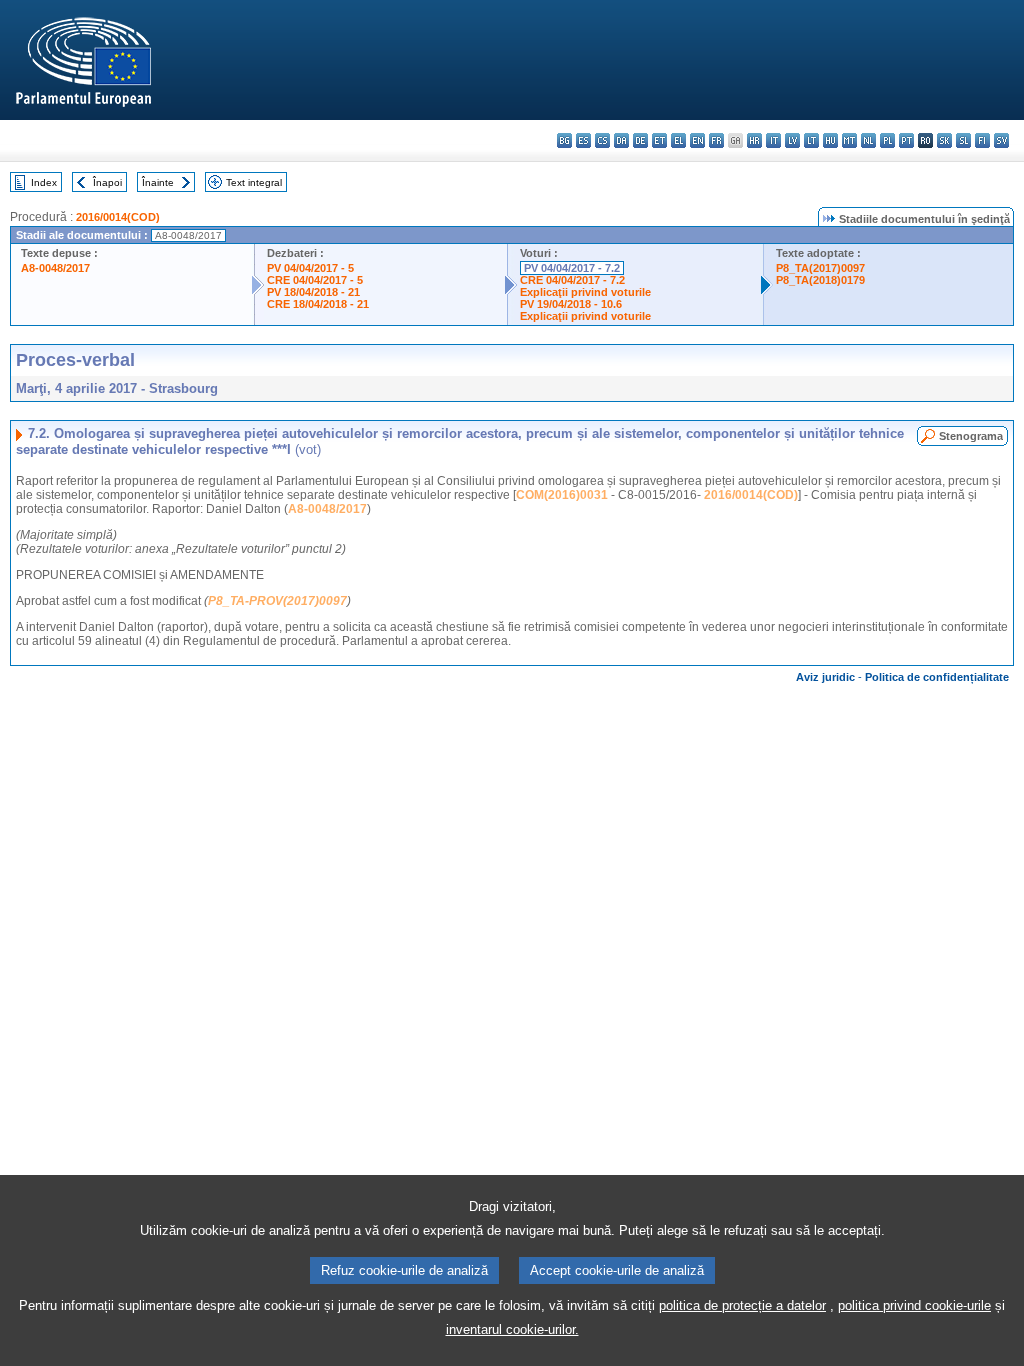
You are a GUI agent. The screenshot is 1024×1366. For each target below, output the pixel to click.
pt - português (906, 140)
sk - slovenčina (944, 140)
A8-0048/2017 (55, 268)
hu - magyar (830, 140)
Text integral (254, 182)
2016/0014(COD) (118, 217)
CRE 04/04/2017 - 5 (315, 280)
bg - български (564, 140)
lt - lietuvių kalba (811, 140)
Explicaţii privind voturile (585, 292)
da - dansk (621, 140)
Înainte (158, 182)
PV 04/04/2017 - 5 (310, 268)
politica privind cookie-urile (914, 1305)
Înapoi (107, 182)
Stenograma (971, 436)
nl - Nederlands (868, 140)
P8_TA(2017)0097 (820, 268)
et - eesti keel (659, 140)
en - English (697, 140)
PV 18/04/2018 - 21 (313, 292)
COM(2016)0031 (562, 495)
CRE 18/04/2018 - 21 (318, 304)
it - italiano (773, 140)
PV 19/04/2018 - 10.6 (571, 304)
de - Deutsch (640, 140)
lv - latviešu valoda (792, 140)
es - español (583, 140)
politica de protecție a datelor (742, 1305)
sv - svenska (1001, 140)
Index (44, 182)
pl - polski (887, 140)
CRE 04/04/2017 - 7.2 (572, 280)
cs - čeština (602, 140)
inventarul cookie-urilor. (512, 1329)
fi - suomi (982, 140)
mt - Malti (849, 140)
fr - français (716, 140)
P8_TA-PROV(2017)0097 (277, 601)
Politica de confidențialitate (937, 677)
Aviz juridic (825, 677)
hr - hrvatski (754, 140)
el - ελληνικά (678, 140)
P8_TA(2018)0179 (820, 280)
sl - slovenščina (963, 140)
